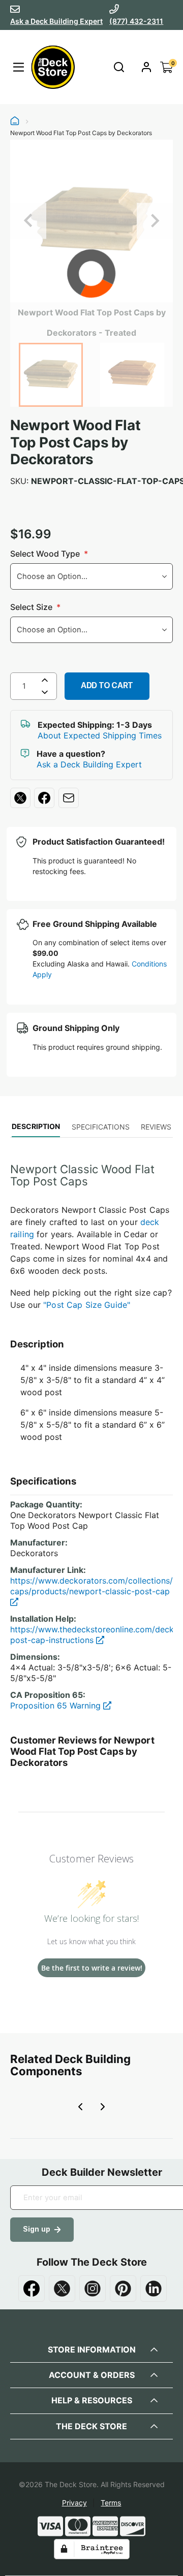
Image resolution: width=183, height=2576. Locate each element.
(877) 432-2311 (136, 21)
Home (15, 122)
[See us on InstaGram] (93, 2289)
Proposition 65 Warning (57, 1705)
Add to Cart (107, 685)
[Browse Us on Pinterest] (123, 2289)
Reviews (156, 1127)
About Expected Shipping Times (100, 735)
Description (36, 1126)
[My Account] (146, 67)
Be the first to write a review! (92, 1968)
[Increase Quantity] (45, 680)
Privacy (74, 2503)
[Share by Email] (69, 798)
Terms (111, 2503)
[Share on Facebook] (44, 798)
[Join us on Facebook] (32, 2289)
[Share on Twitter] (20, 798)
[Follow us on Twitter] (62, 2289)
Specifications (101, 1127)
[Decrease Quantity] (45, 694)
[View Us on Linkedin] (154, 2289)
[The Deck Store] (51, 67)
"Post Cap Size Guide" (87, 1305)
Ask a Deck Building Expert (56, 21)
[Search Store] (119, 67)
